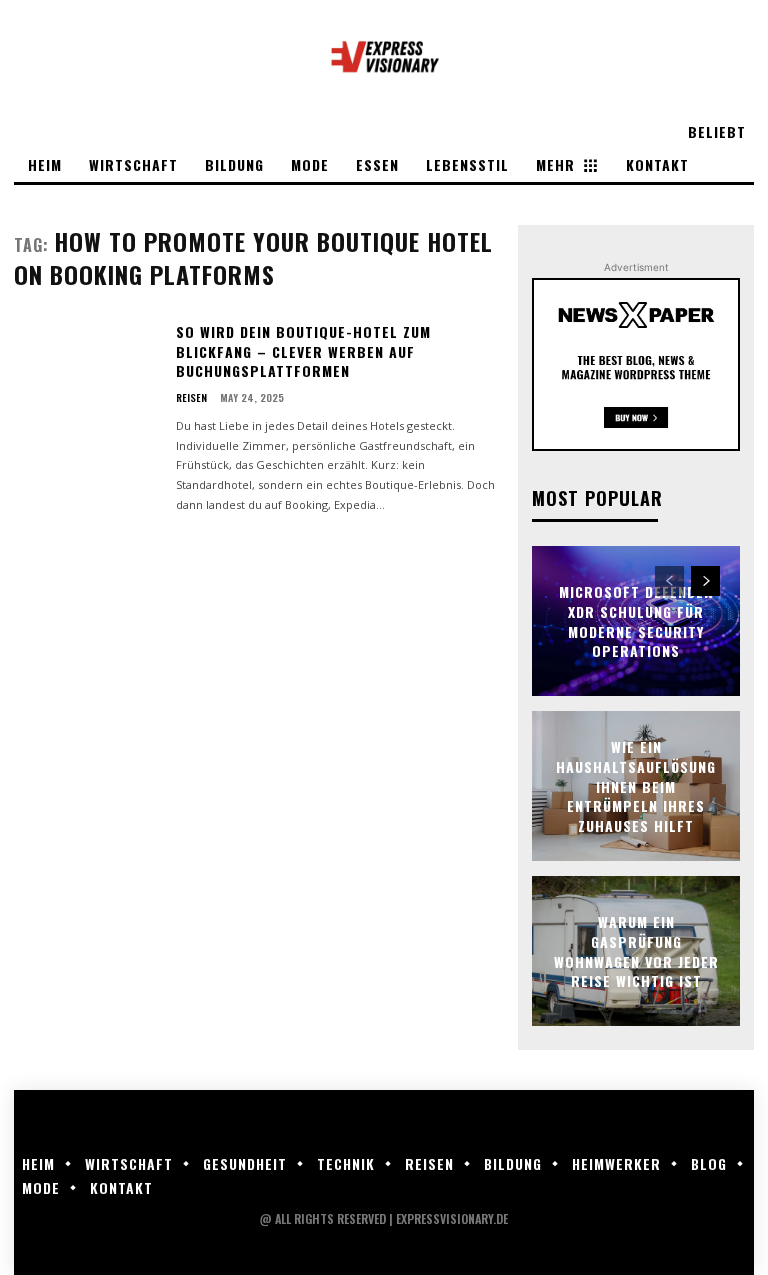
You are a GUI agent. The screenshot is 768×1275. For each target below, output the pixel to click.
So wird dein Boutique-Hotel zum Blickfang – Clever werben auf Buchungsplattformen (303, 351)
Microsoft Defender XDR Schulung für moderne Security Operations (636, 621)
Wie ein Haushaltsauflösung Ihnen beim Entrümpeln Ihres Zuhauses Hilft (636, 785)
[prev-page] (669, 581)
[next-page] (705, 581)
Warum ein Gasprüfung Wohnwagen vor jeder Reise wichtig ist (636, 951)
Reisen (191, 398)
